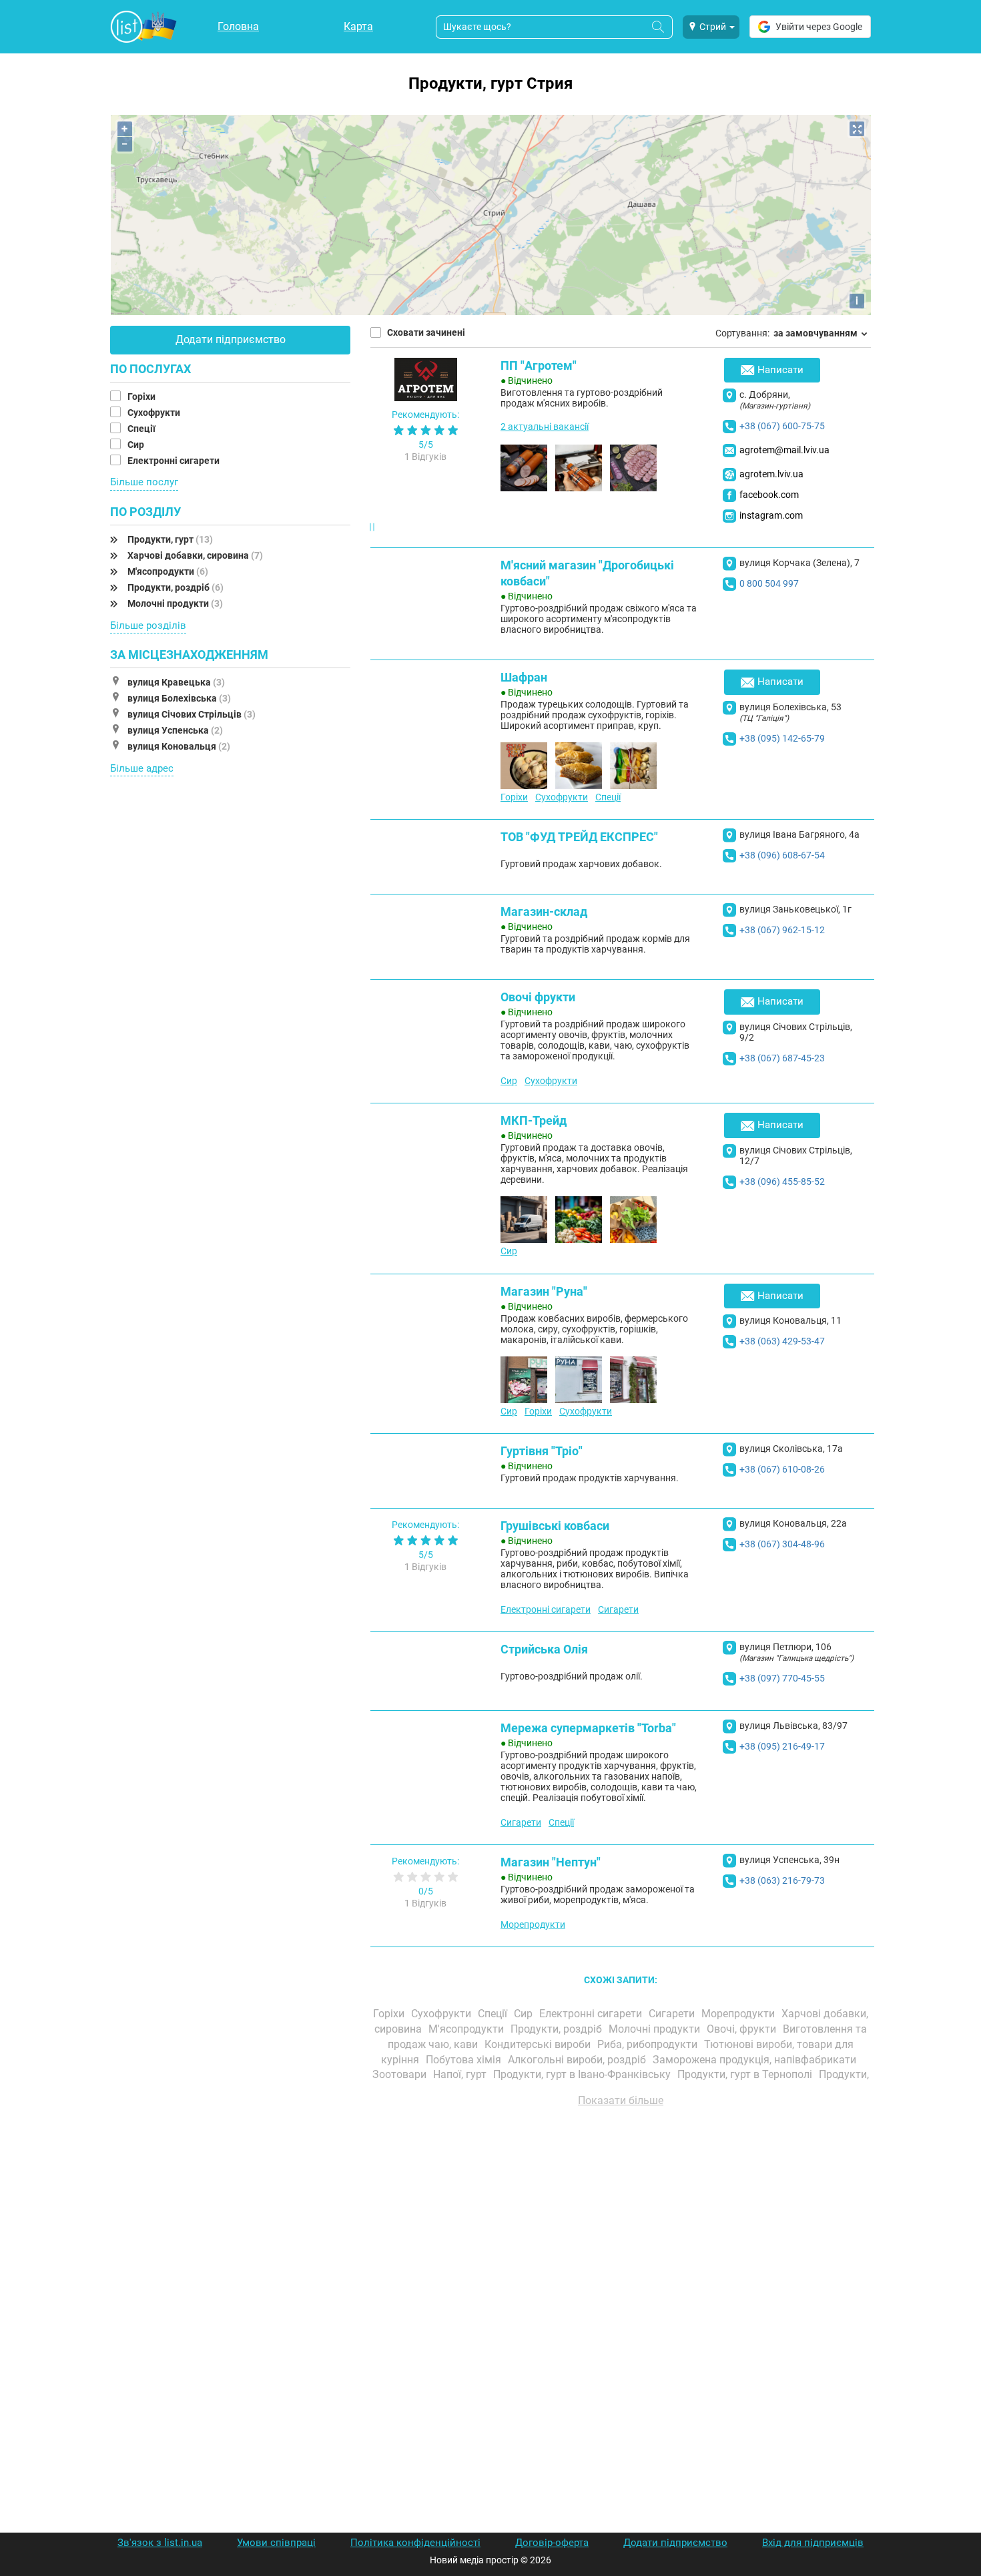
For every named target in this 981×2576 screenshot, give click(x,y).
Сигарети (618, 1609)
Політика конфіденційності (415, 2543)
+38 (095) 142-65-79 (782, 738)
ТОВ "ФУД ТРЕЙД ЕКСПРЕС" (579, 837)
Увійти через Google (819, 27)
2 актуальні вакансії (545, 427)
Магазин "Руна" (544, 1291)
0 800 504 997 (769, 583)
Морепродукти (533, 1924)
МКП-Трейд (534, 1120)
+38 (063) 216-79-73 (782, 1880)
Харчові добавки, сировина (195, 555)
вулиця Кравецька (176, 682)
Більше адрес (142, 768)
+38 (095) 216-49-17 (782, 1746)
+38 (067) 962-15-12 (782, 930)
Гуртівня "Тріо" (542, 1451)
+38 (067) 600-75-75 (782, 426)
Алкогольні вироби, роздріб (578, 2060)
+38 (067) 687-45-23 (782, 1058)
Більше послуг (144, 482)
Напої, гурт (461, 2074)
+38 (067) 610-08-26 (782, 1469)
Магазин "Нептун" (551, 1862)
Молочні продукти (175, 603)
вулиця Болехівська (179, 698)
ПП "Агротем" (539, 365)
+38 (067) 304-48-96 (782, 1544)
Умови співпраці (276, 2543)
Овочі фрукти (538, 997)
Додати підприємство (231, 339)
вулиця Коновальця (179, 746)
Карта (358, 26)
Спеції (142, 429)
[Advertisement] (621, 2269)
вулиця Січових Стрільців (192, 714)
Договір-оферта (552, 2543)
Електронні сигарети (175, 461)
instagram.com (771, 515)
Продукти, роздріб (176, 587)
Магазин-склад (544, 912)
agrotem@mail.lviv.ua (784, 450)
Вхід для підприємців (813, 2543)
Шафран (524, 677)
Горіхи (142, 397)
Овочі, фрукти (743, 2029)
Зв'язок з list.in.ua (160, 2543)
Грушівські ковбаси (555, 1526)
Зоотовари (401, 2074)
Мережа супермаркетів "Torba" (588, 1728)
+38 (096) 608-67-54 (782, 855)
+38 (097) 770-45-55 (782, 1678)
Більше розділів (148, 625)
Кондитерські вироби (539, 2044)
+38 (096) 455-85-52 (782, 1182)
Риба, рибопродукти (649, 2044)
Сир (137, 445)
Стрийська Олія (544, 1649)
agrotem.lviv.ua (771, 474)
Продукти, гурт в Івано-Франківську (583, 2074)
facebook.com (769, 495)
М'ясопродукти (168, 571)
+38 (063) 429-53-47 (782, 1341)
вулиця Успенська (175, 730)
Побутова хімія (465, 2060)
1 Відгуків (425, 457)
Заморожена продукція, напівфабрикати (756, 2060)
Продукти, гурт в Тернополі (746, 2074)
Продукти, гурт (170, 539)
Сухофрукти (155, 413)
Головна (238, 26)
